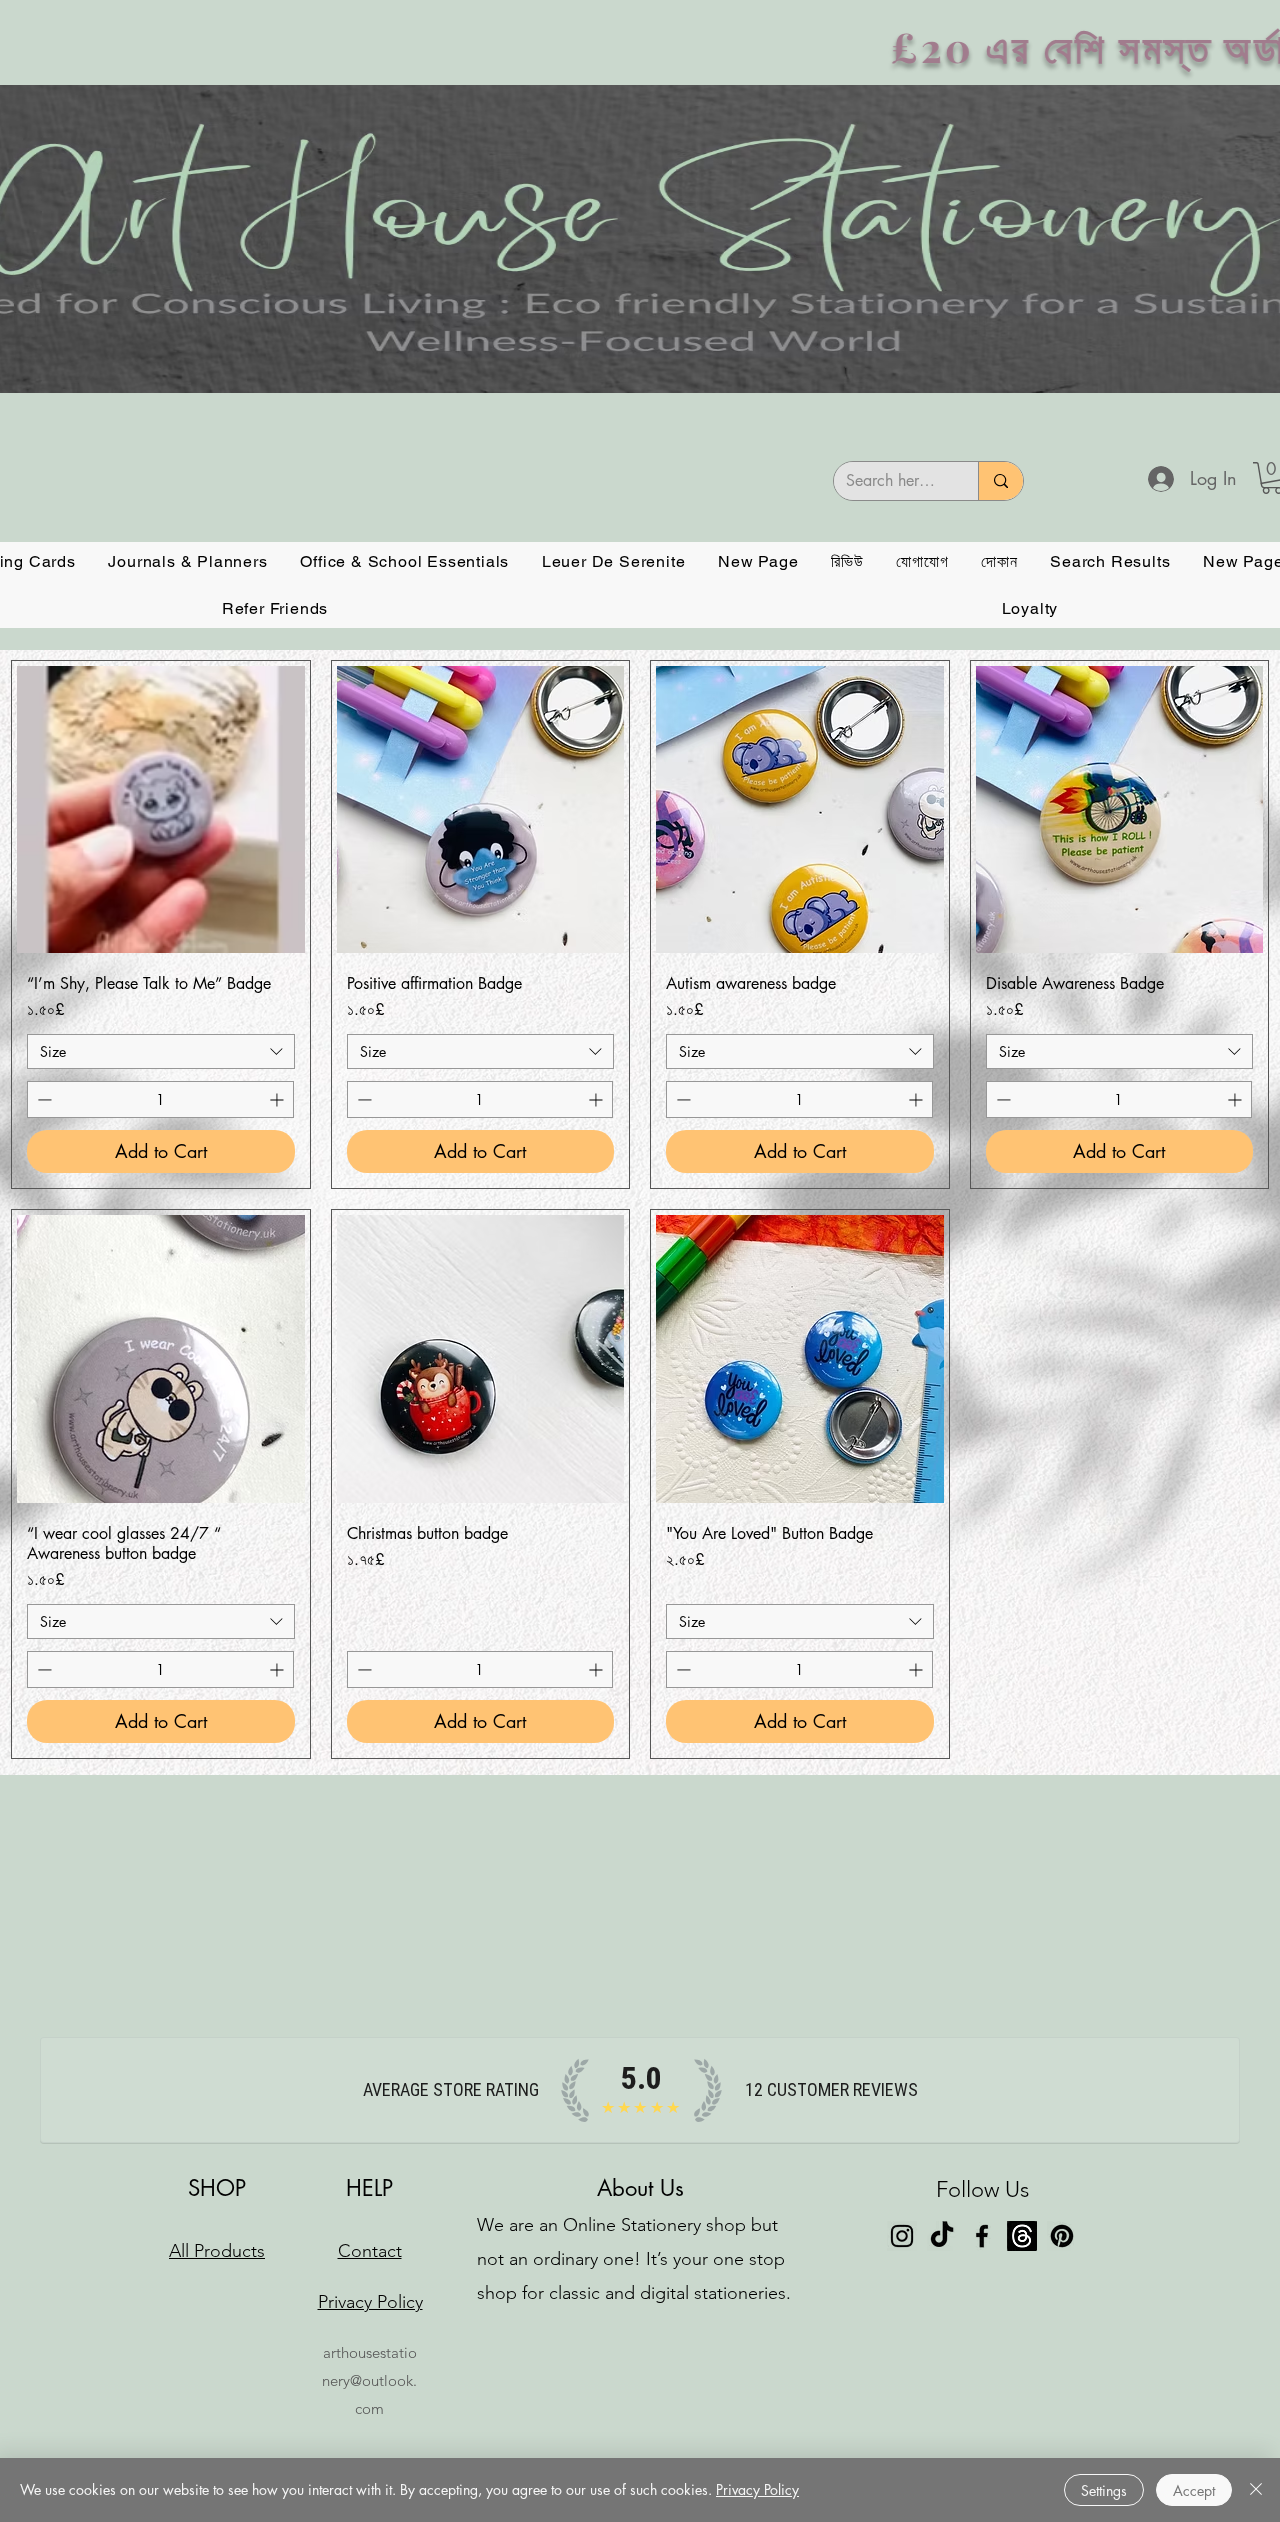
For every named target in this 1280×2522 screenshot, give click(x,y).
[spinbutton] (160, 1099)
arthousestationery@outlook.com (369, 2380)
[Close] (1256, 2490)
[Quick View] (161, 810)
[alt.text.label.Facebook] (982, 2236)
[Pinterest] (1062, 2236)
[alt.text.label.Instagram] (902, 2236)
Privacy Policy (757, 2489)
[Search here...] (1000, 481)
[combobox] (161, 1051)
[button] (188, 561)
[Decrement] (42, 1099)
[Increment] (278, 1099)
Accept (1194, 2490)
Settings (1104, 2490)
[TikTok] (942, 2236)
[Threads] (1022, 2236)
